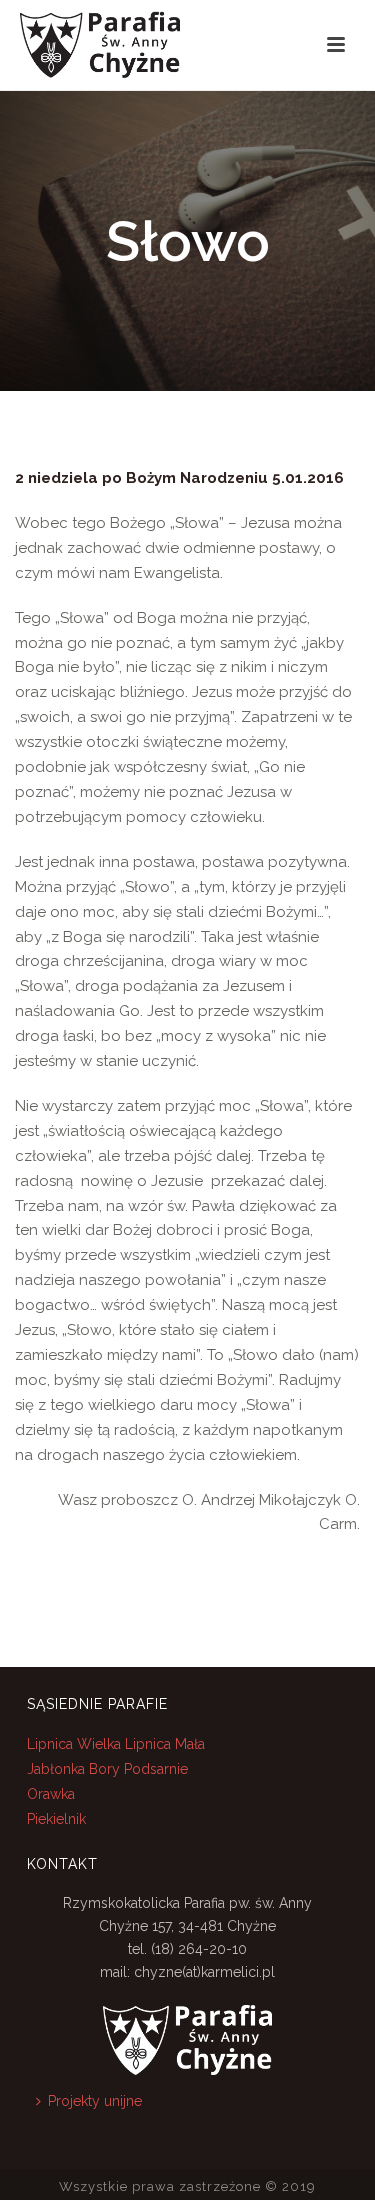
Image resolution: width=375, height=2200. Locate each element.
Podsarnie (156, 1769)
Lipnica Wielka (76, 1744)
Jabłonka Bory (73, 1769)
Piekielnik (56, 1819)
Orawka (51, 1794)
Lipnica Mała (165, 1744)
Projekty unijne (95, 2101)
